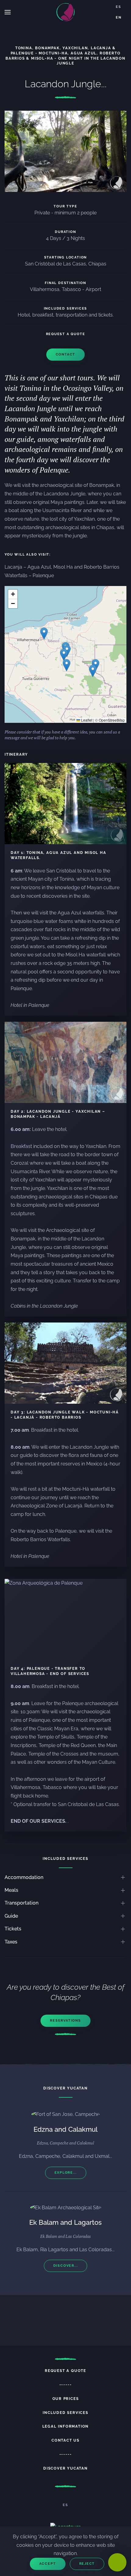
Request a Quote (65, 2371)
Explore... (66, 2173)
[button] (8, 12)
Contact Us (65, 2440)
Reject (87, 2564)
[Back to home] (65, 12)
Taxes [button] (11, 1942)
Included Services (65, 2413)
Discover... (66, 2266)
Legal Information (66, 2426)
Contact (66, 354)
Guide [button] (11, 1916)
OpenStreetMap (112, 720)
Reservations (65, 2021)
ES (119, 7)
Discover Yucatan (65, 2468)
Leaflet (86, 720)
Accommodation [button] (24, 1877)
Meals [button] (11, 1890)
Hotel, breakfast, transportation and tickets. (66, 315)
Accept (48, 2564)
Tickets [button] (13, 1929)
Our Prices (66, 2399)
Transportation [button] (21, 1903)
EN (119, 17)
